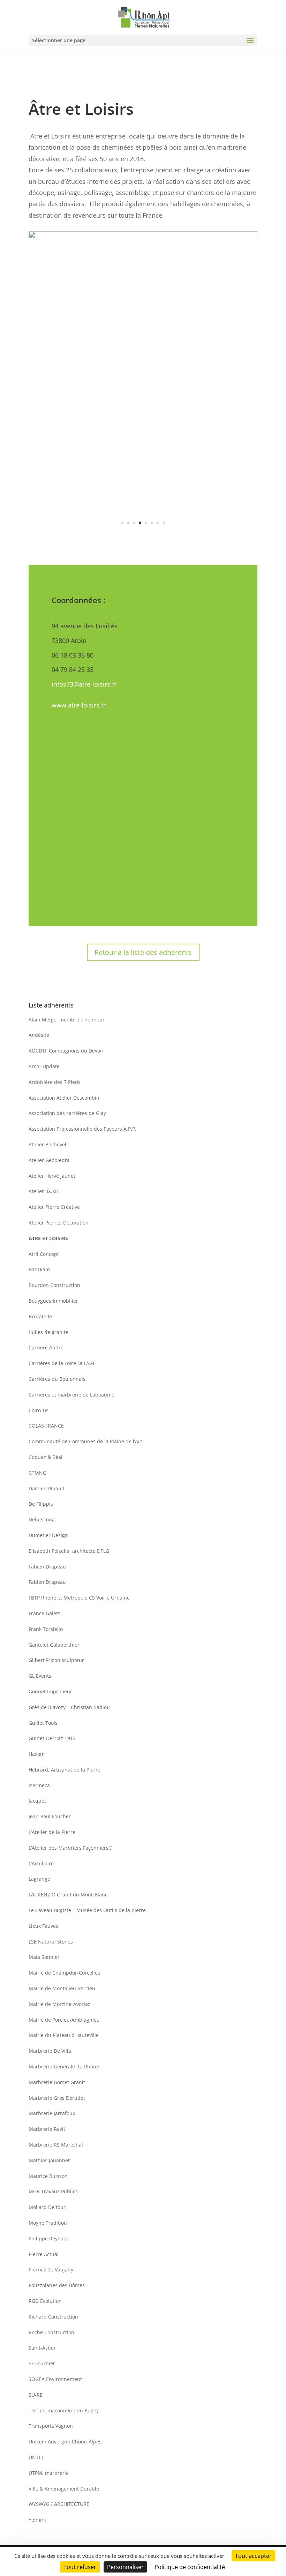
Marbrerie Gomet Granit (57, 2082)
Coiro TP (38, 1410)
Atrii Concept (44, 1254)
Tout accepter (253, 2556)
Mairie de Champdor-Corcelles (64, 1973)
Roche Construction (51, 2332)
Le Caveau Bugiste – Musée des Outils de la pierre (87, 1910)
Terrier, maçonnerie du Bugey (64, 2410)
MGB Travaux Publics (53, 2191)
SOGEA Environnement (55, 2379)
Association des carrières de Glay (67, 1113)
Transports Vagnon (51, 2426)
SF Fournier (42, 2363)
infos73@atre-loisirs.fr (84, 684)
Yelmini (37, 2520)
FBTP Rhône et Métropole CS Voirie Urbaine (79, 1598)
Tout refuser (80, 2567)
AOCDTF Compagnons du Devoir (66, 1051)
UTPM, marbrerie (49, 2473)
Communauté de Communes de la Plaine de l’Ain (86, 1441)
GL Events (40, 1676)
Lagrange (39, 1879)
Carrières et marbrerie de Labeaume (71, 1395)
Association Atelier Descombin (64, 1098)
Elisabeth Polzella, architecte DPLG (69, 1551)
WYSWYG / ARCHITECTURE (59, 2504)
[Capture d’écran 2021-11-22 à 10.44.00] (143, 537)
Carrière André (46, 1347)
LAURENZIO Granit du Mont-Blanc (68, 1894)
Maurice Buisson (48, 2176)
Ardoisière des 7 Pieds (55, 1082)
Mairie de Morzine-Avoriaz (59, 2004)
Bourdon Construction (54, 1285)
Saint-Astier (42, 2348)
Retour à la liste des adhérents (143, 952)
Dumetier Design (48, 1535)
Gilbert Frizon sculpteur (56, 1660)
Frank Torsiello (46, 1629)
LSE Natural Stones (51, 1942)
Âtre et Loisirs (48, 1238)
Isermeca (39, 1785)
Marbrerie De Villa (50, 2051)
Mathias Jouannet (49, 2160)
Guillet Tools (43, 1723)
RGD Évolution (45, 2301)
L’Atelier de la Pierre (52, 1832)
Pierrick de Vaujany (51, 2270)
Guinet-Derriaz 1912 (52, 1738)
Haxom (37, 1754)
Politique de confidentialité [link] (190, 2567)
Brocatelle (40, 1316)
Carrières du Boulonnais (57, 1379)
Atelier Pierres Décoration (59, 1223)
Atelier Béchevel (47, 1144)
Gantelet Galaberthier (54, 1645)
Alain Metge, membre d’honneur (67, 1020)
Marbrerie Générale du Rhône (64, 2066)
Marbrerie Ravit (47, 2129)
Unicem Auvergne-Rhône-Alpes (65, 2442)
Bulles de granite (48, 1332)
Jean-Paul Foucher (50, 1816)
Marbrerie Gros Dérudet (57, 2098)
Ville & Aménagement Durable (64, 2489)
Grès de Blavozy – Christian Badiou (69, 1707)
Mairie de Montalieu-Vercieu (62, 1988)
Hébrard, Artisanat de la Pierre (65, 1770)
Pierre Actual (44, 2254)
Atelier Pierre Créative (54, 1207)
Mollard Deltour (47, 2207)
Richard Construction (53, 2317)
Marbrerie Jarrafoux (52, 2113)
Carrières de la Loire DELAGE (62, 1363)
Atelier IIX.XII (43, 1191)
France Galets (44, 1613)
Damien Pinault (47, 1488)
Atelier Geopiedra (49, 1160)
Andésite (39, 1035)
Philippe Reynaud (49, 2238)
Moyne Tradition (48, 2223)
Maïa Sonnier (44, 1957)
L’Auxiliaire (41, 1863)
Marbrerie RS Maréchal (56, 2145)
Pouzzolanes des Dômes (57, 2285)
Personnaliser (125, 2567)
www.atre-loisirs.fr (79, 705)
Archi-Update (44, 1066)
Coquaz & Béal (46, 1457)
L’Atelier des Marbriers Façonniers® (71, 1848)
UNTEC (37, 2457)
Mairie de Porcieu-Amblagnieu (64, 2020)
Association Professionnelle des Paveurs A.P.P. (82, 1129)
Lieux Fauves (43, 1926)
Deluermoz (41, 1519)
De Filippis (41, 1504)
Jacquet (37, 1801)
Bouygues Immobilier (53, 1301)
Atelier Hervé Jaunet (52, 1176)
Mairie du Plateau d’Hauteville (64, 2035)
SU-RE (36, 2395)
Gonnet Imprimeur (50, 1691)
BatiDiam (39, 1269)
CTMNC (37, 1473)
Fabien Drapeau (47, 1567)
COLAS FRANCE (46, 1426)
